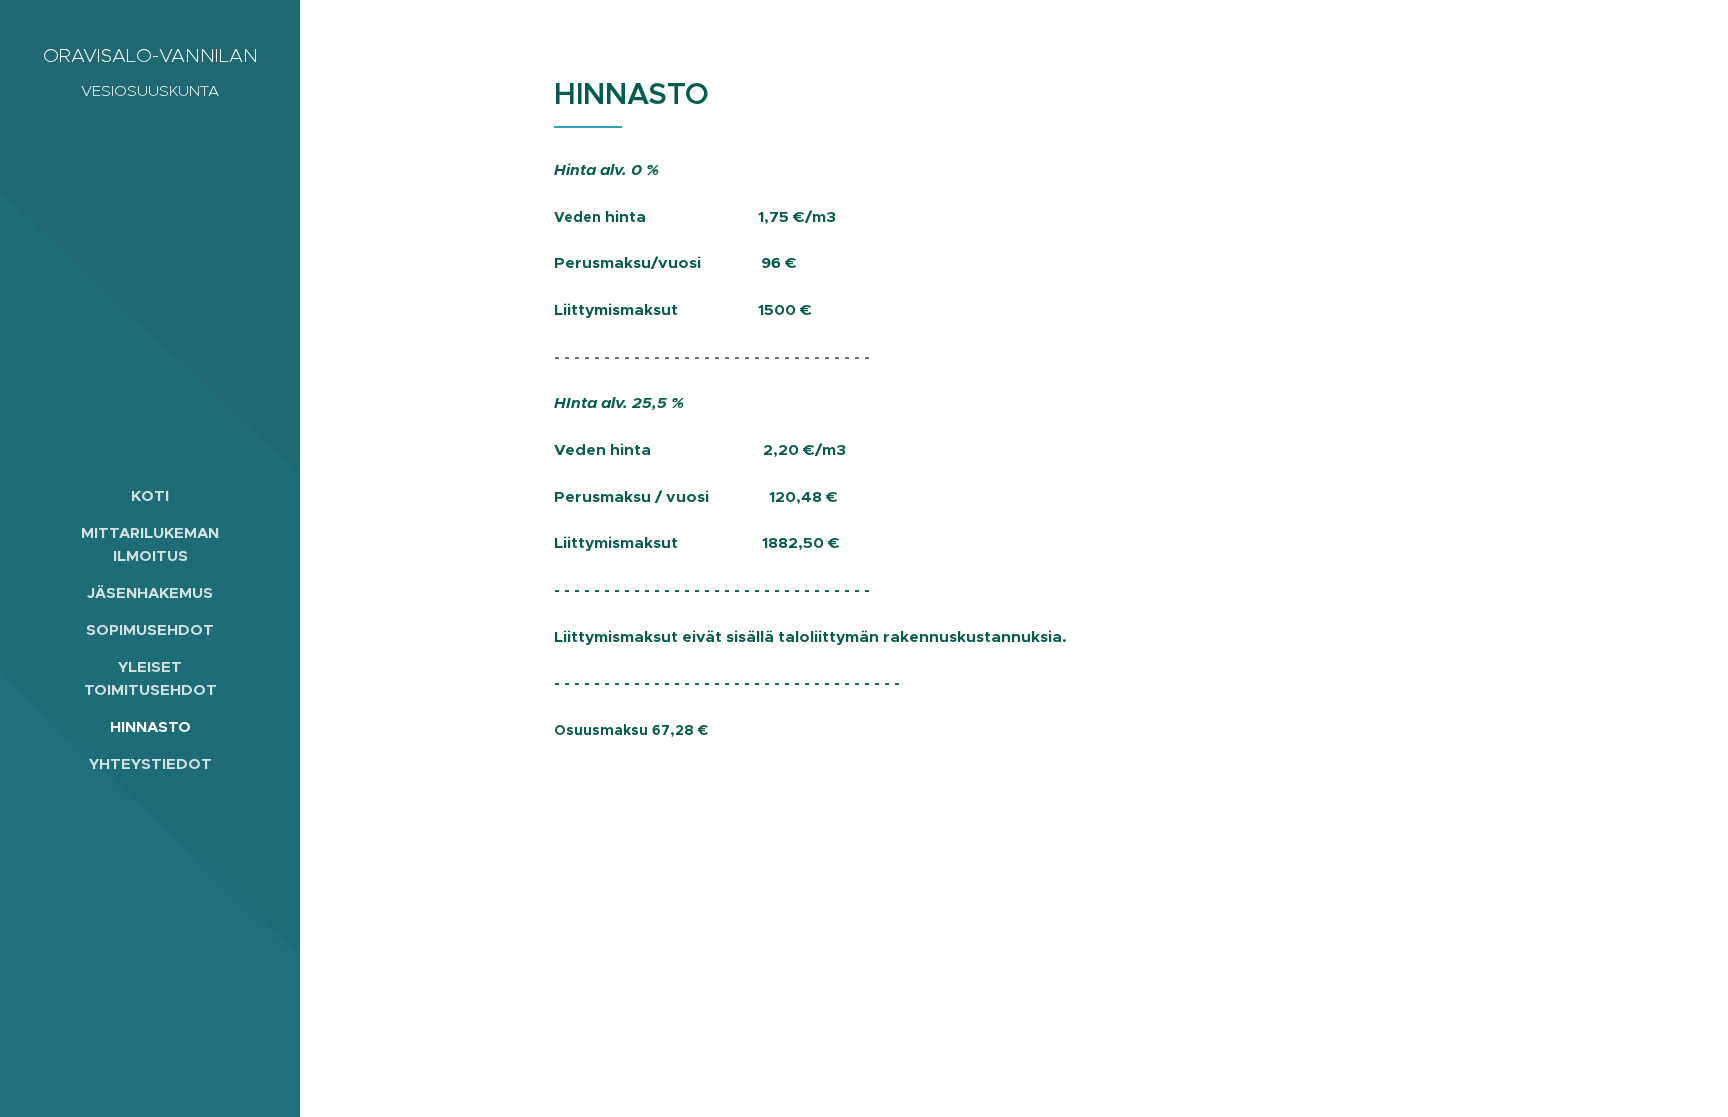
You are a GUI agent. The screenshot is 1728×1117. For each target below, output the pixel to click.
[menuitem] (150, 495)
